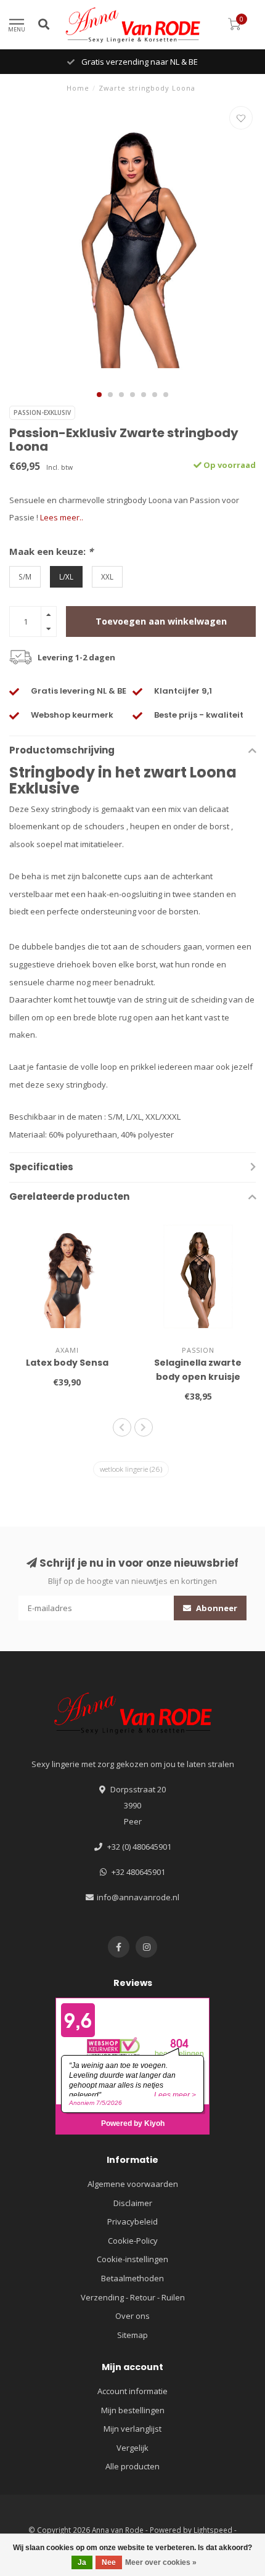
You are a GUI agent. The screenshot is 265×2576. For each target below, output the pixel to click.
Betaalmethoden (132, 2278)
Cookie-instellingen (132, 2259)
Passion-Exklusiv (42, 412)
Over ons (132, 2316)
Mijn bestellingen (133, 2410)
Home (78, 88)
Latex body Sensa (67, 1363)
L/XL (66, 576)
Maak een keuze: (51, 551)
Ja (82, 2562)
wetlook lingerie (131, 1469)
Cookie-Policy (133, 2241)
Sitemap (132, 2335)
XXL (107, 576)
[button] (99, 395)
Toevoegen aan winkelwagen (161, 621)
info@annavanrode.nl (138, 1897)
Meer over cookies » (161, 2562)
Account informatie (132, 2391)
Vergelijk (132, 2448)
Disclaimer (133, 2203)
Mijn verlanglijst (132, 2429)
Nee (109, 2562)
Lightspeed (213, 2530)
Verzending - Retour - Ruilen (133, 2297)
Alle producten (132, 2466)
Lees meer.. (62, 517)
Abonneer (216, 1608)
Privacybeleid (132, 2221)
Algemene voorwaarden (133, 2184)
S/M (25, 576)
